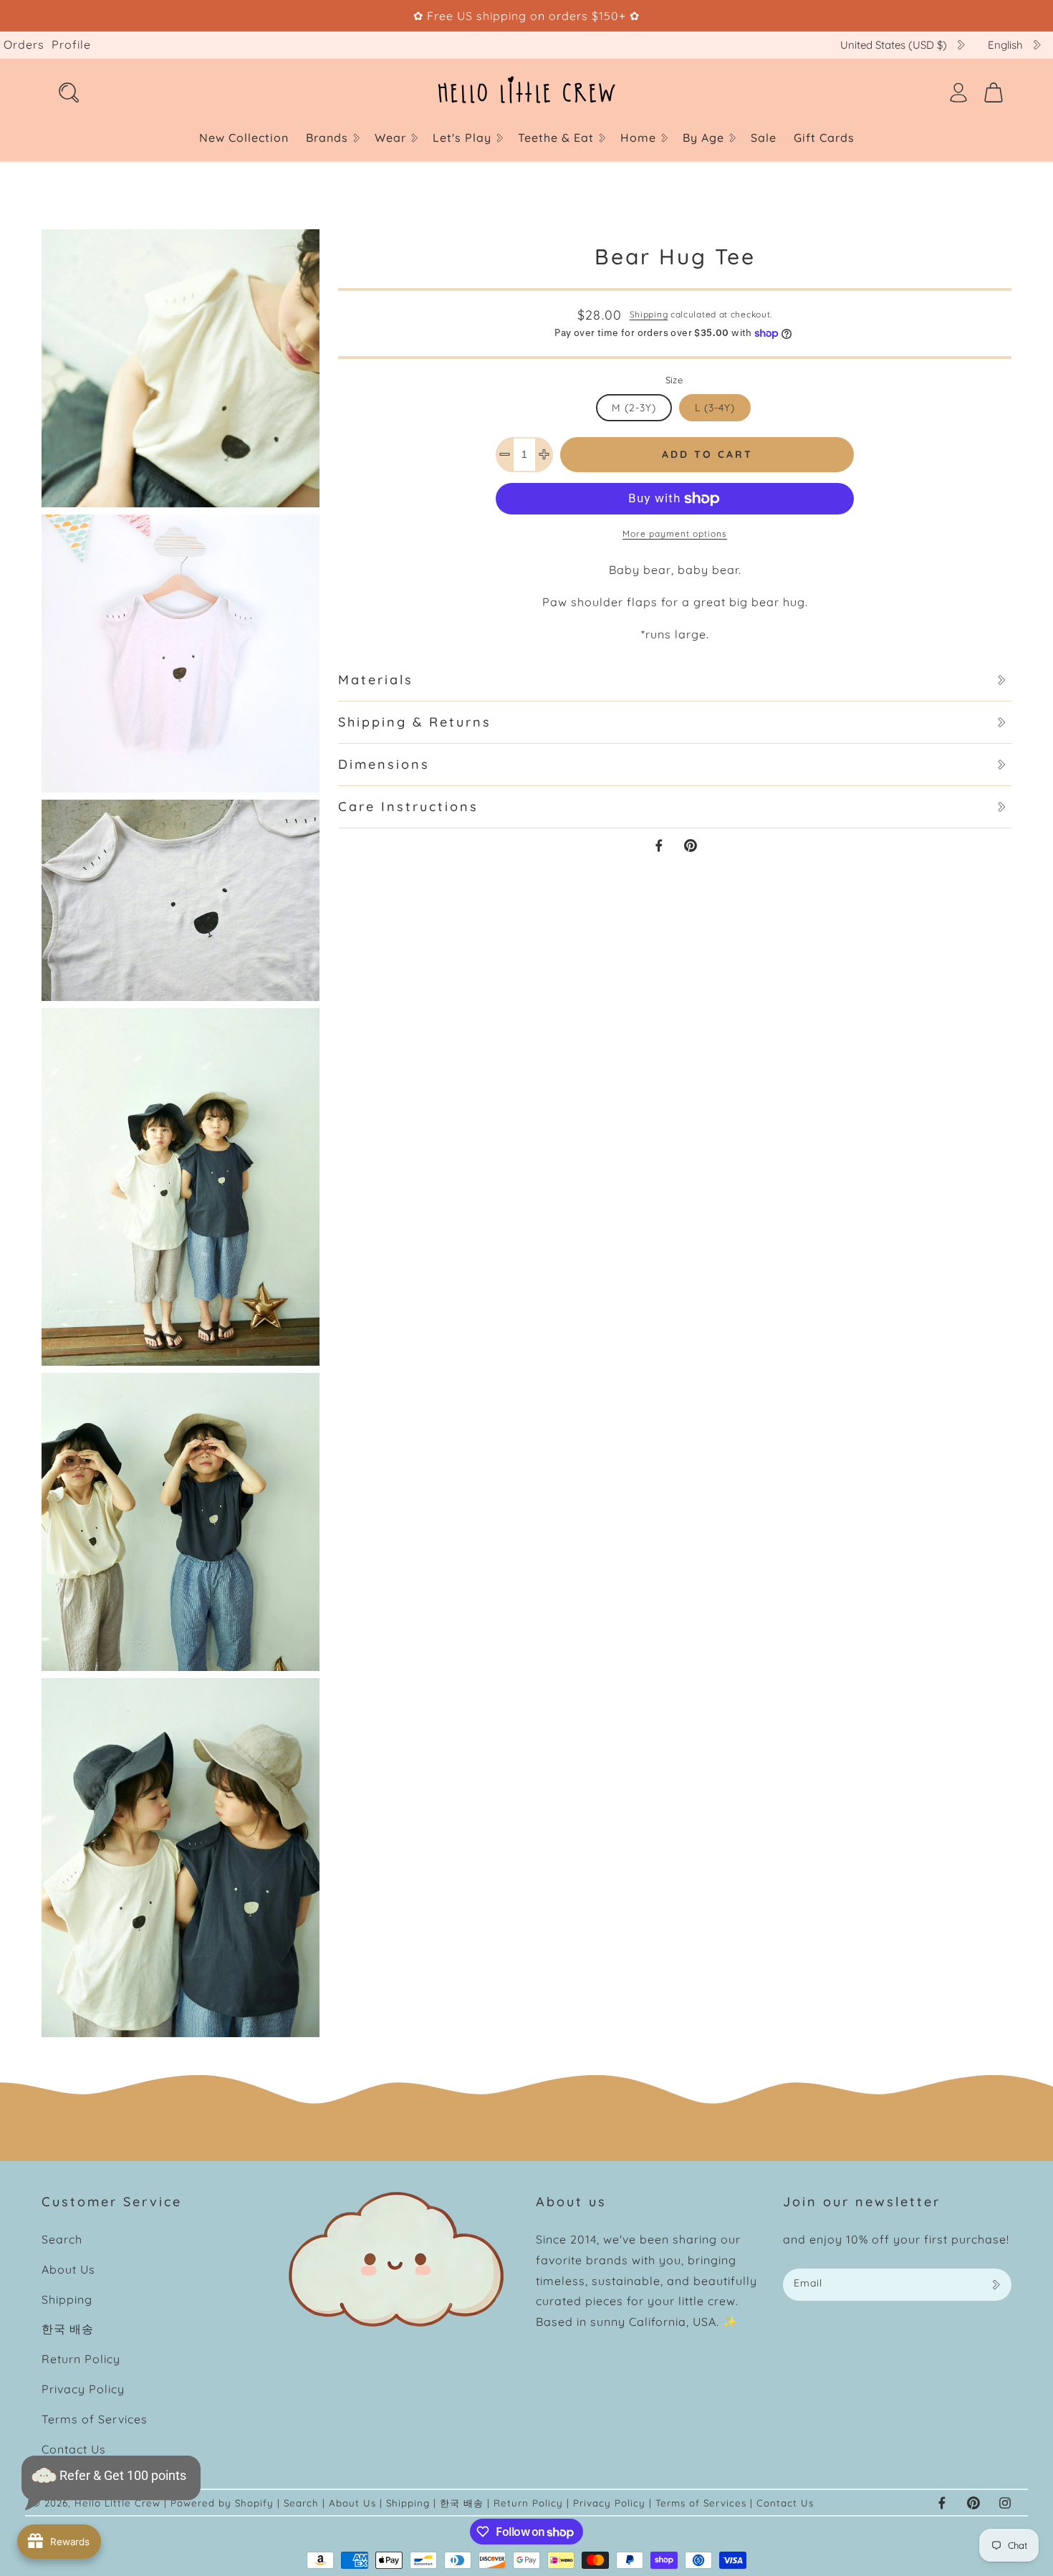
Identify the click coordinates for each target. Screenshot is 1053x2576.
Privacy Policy (83, 2389)
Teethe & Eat (556, 138)
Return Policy (81, 2359)
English (1005, 45)
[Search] (69, 92)
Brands (327, 138)
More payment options (675, 533)
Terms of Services (95, 2419)
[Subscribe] (996, 2285)
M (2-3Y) (634, 408)
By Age (703, 138)
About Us (68, 2269)
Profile (71, 44)
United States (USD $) (894, 45)
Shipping (649, 314)
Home (638, 138)
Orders (24, 44)
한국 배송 (68, 2329)
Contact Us (74, 2449)
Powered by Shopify (222, 2503)
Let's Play (462, 138)
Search (62, 2239)
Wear (390, 138)
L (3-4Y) (715, 408)
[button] (332, 138)
